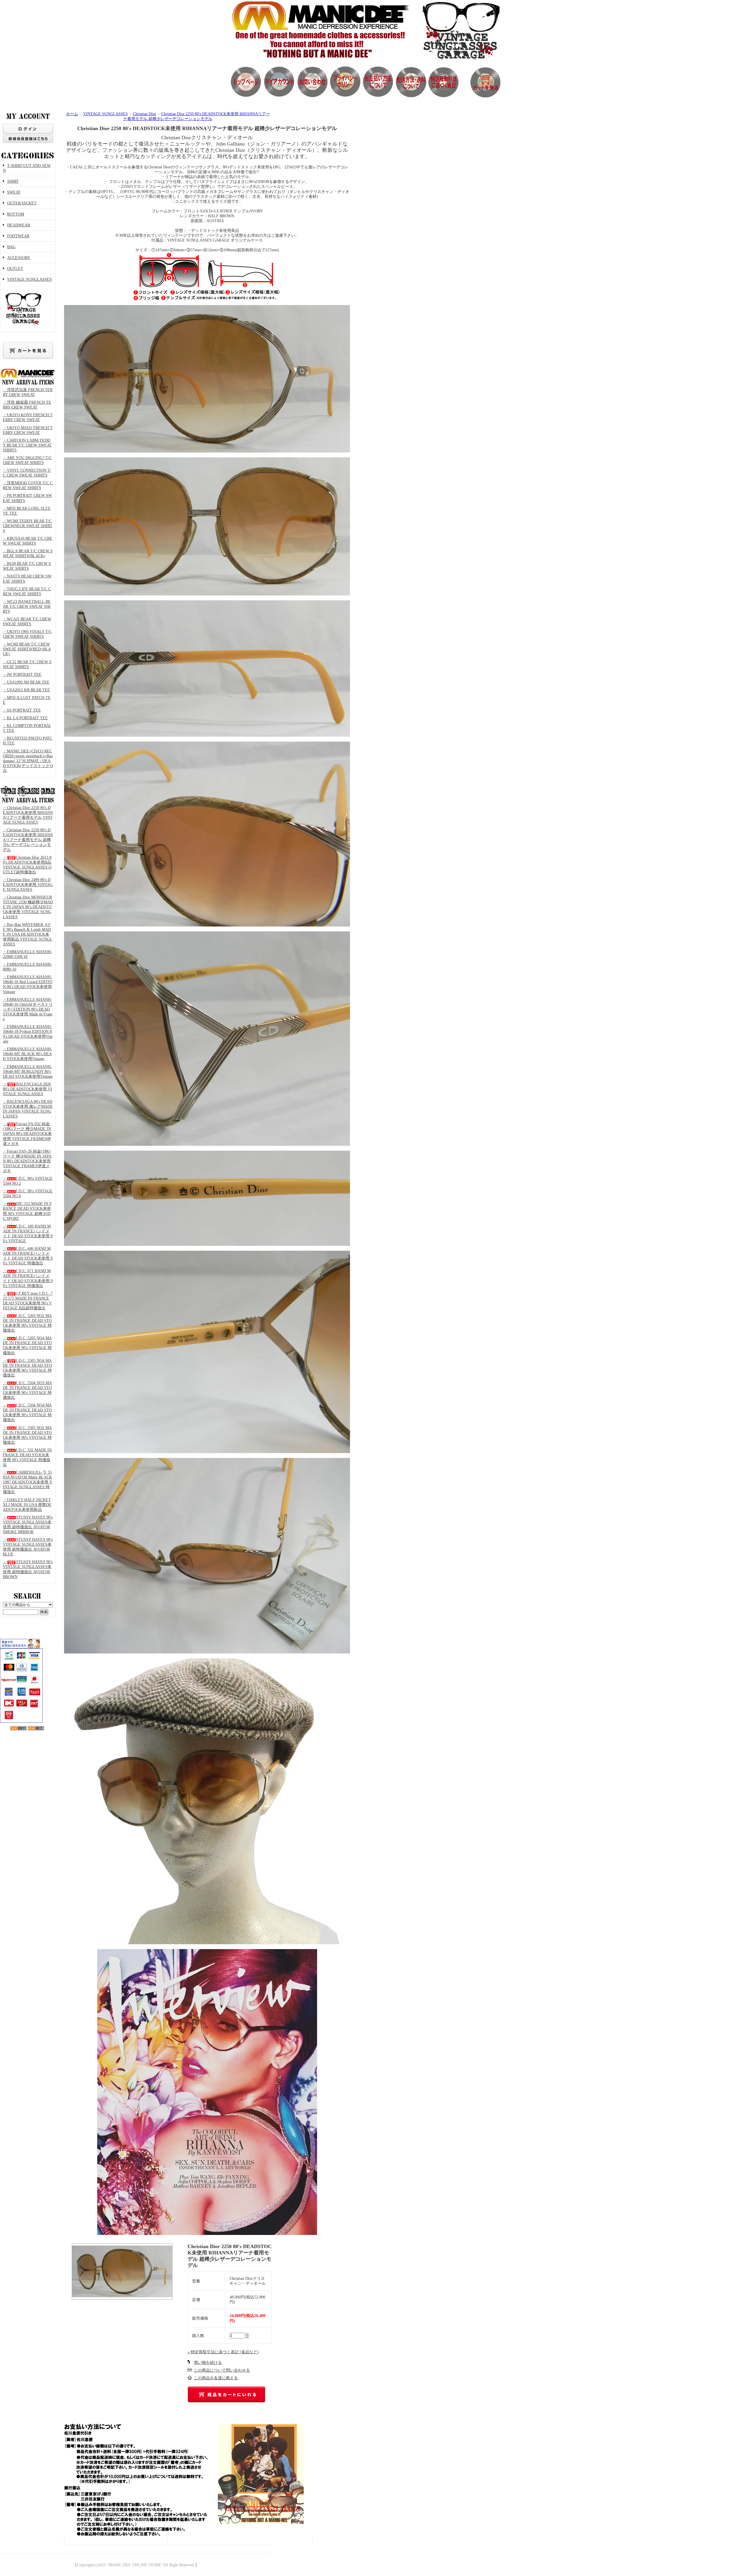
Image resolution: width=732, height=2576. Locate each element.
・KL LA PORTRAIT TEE (25, 718)
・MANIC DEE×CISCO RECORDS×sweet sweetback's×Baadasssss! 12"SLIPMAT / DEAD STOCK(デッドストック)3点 (28, 761)
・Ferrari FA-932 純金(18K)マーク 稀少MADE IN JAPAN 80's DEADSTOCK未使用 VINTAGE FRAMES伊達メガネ (27, 1134)
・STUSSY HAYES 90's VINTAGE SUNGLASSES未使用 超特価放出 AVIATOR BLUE (28, 1547)
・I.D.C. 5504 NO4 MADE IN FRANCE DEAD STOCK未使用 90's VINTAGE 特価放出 (27, 1412)
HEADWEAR (19, 225)
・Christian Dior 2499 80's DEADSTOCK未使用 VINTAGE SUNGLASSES (28, 885)
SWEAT (14, 192)
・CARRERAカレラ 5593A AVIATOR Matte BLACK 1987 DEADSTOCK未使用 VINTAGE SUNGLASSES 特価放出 (28, 1482)
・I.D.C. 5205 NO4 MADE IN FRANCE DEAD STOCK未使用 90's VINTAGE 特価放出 (27, 1345)
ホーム (72, 114)
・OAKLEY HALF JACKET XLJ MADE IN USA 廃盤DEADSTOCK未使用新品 (27, 1505)
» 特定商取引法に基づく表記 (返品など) (223, 2352)
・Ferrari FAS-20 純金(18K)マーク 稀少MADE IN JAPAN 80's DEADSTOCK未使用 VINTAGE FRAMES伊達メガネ (27, 1161)
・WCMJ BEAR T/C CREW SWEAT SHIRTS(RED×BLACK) (27, 649)
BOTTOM (16, 214)
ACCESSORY (19, 258)
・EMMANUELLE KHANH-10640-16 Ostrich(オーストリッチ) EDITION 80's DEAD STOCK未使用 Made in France (28, 1009)
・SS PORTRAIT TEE (22, 710)
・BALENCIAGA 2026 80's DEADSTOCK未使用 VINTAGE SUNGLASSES (27, 1089)
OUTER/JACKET (22, 203)
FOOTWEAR (18, 236)
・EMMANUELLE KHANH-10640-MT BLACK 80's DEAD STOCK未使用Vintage (27, 1054)
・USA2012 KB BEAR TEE (26, 690)
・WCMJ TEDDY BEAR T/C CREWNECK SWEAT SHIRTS (28, 526)
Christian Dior (145, 114)
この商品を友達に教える (216, 2378)
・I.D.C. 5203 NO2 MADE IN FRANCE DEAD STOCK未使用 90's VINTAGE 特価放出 (27, 1323)
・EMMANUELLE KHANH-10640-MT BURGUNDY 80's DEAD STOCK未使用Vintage (28, 1072)
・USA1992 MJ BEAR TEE (26, 682)
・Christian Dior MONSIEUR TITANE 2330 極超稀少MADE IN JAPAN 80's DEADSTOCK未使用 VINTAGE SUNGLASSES (28, 907)
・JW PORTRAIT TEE (22, 675)
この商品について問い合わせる (222, 2370)
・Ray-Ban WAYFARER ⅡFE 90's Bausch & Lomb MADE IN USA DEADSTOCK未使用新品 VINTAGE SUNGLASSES (28, 934)
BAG (11, 247)
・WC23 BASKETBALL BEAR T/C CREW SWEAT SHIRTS (27, 606)
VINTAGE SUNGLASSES (29, 279)
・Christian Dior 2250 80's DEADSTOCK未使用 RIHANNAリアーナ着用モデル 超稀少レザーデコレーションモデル (28, 840)
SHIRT (13, 181)
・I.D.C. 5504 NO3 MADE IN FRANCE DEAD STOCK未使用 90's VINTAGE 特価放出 (27, 1390)
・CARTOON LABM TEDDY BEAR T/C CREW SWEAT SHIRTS (27, 445)
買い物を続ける (208, 2363)
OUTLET (15, 269)
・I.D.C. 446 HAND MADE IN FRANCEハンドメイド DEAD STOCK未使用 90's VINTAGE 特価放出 (28, 1256)
